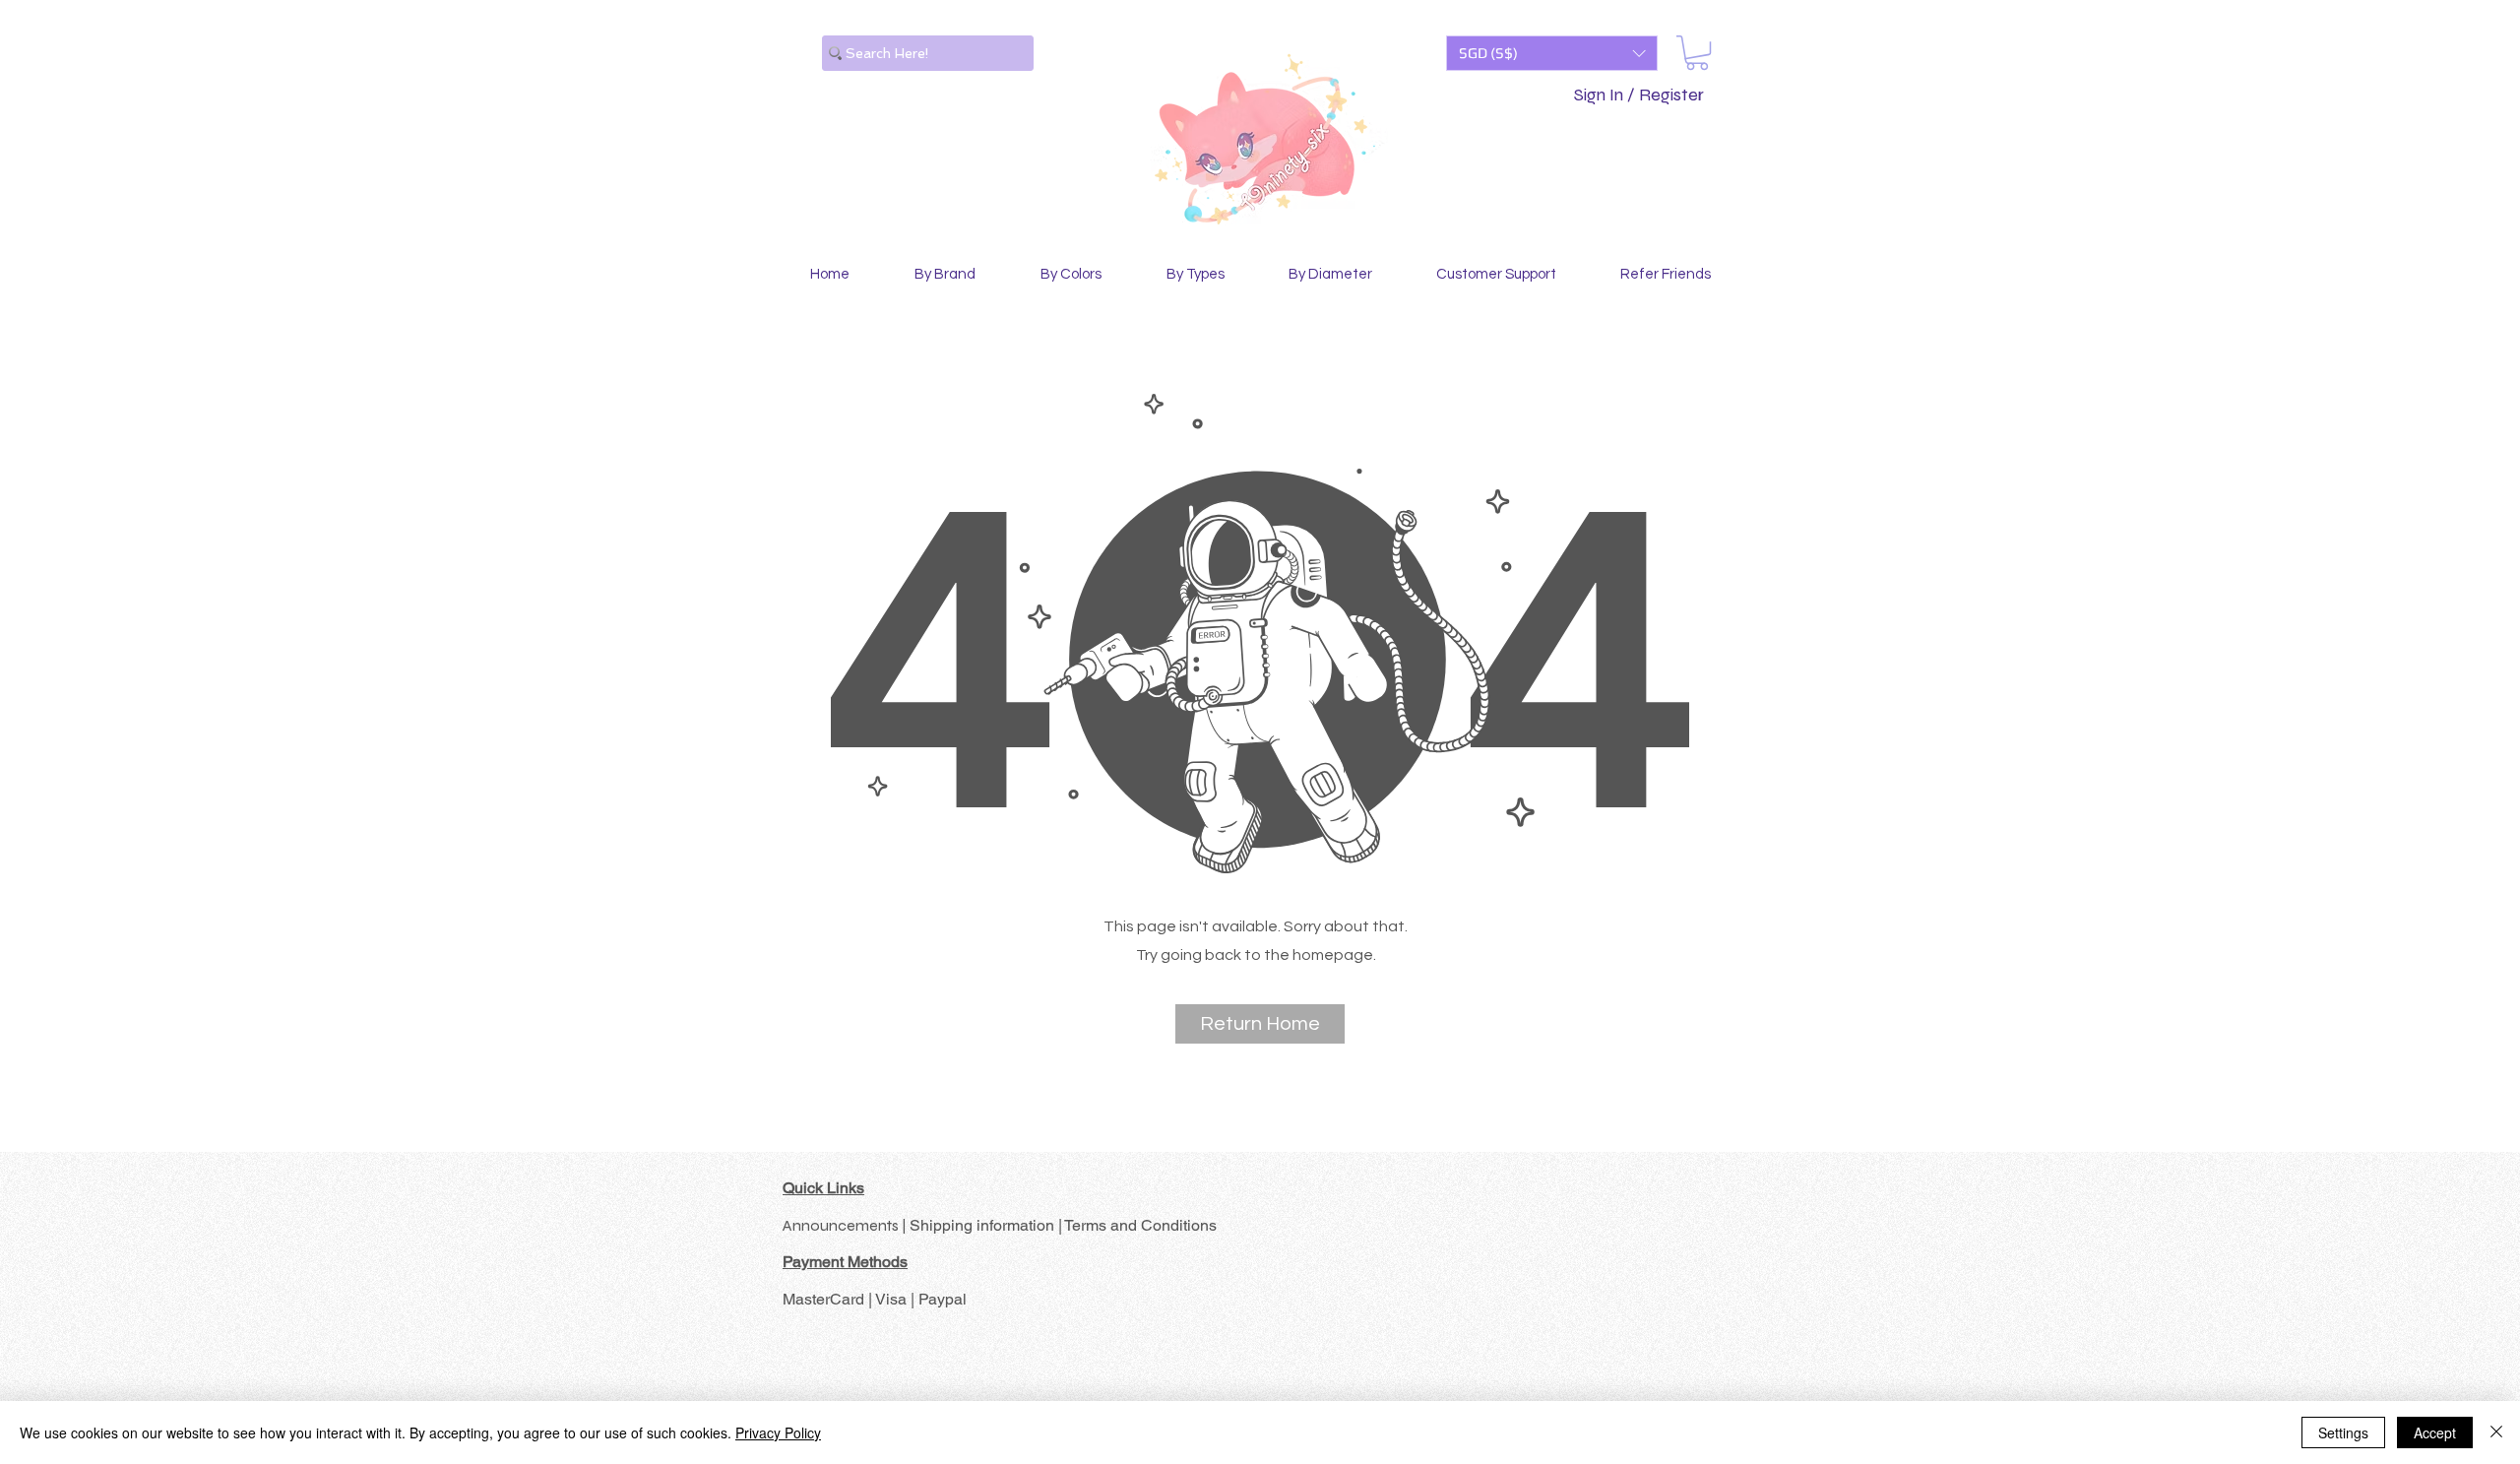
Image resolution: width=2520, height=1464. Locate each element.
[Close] (2496, 1432)
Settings (2343, 1432)
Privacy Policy (778, 1432)
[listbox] (1552, 53)
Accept (2435, 1432)
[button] (1552, 53)
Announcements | (846, 1225)
